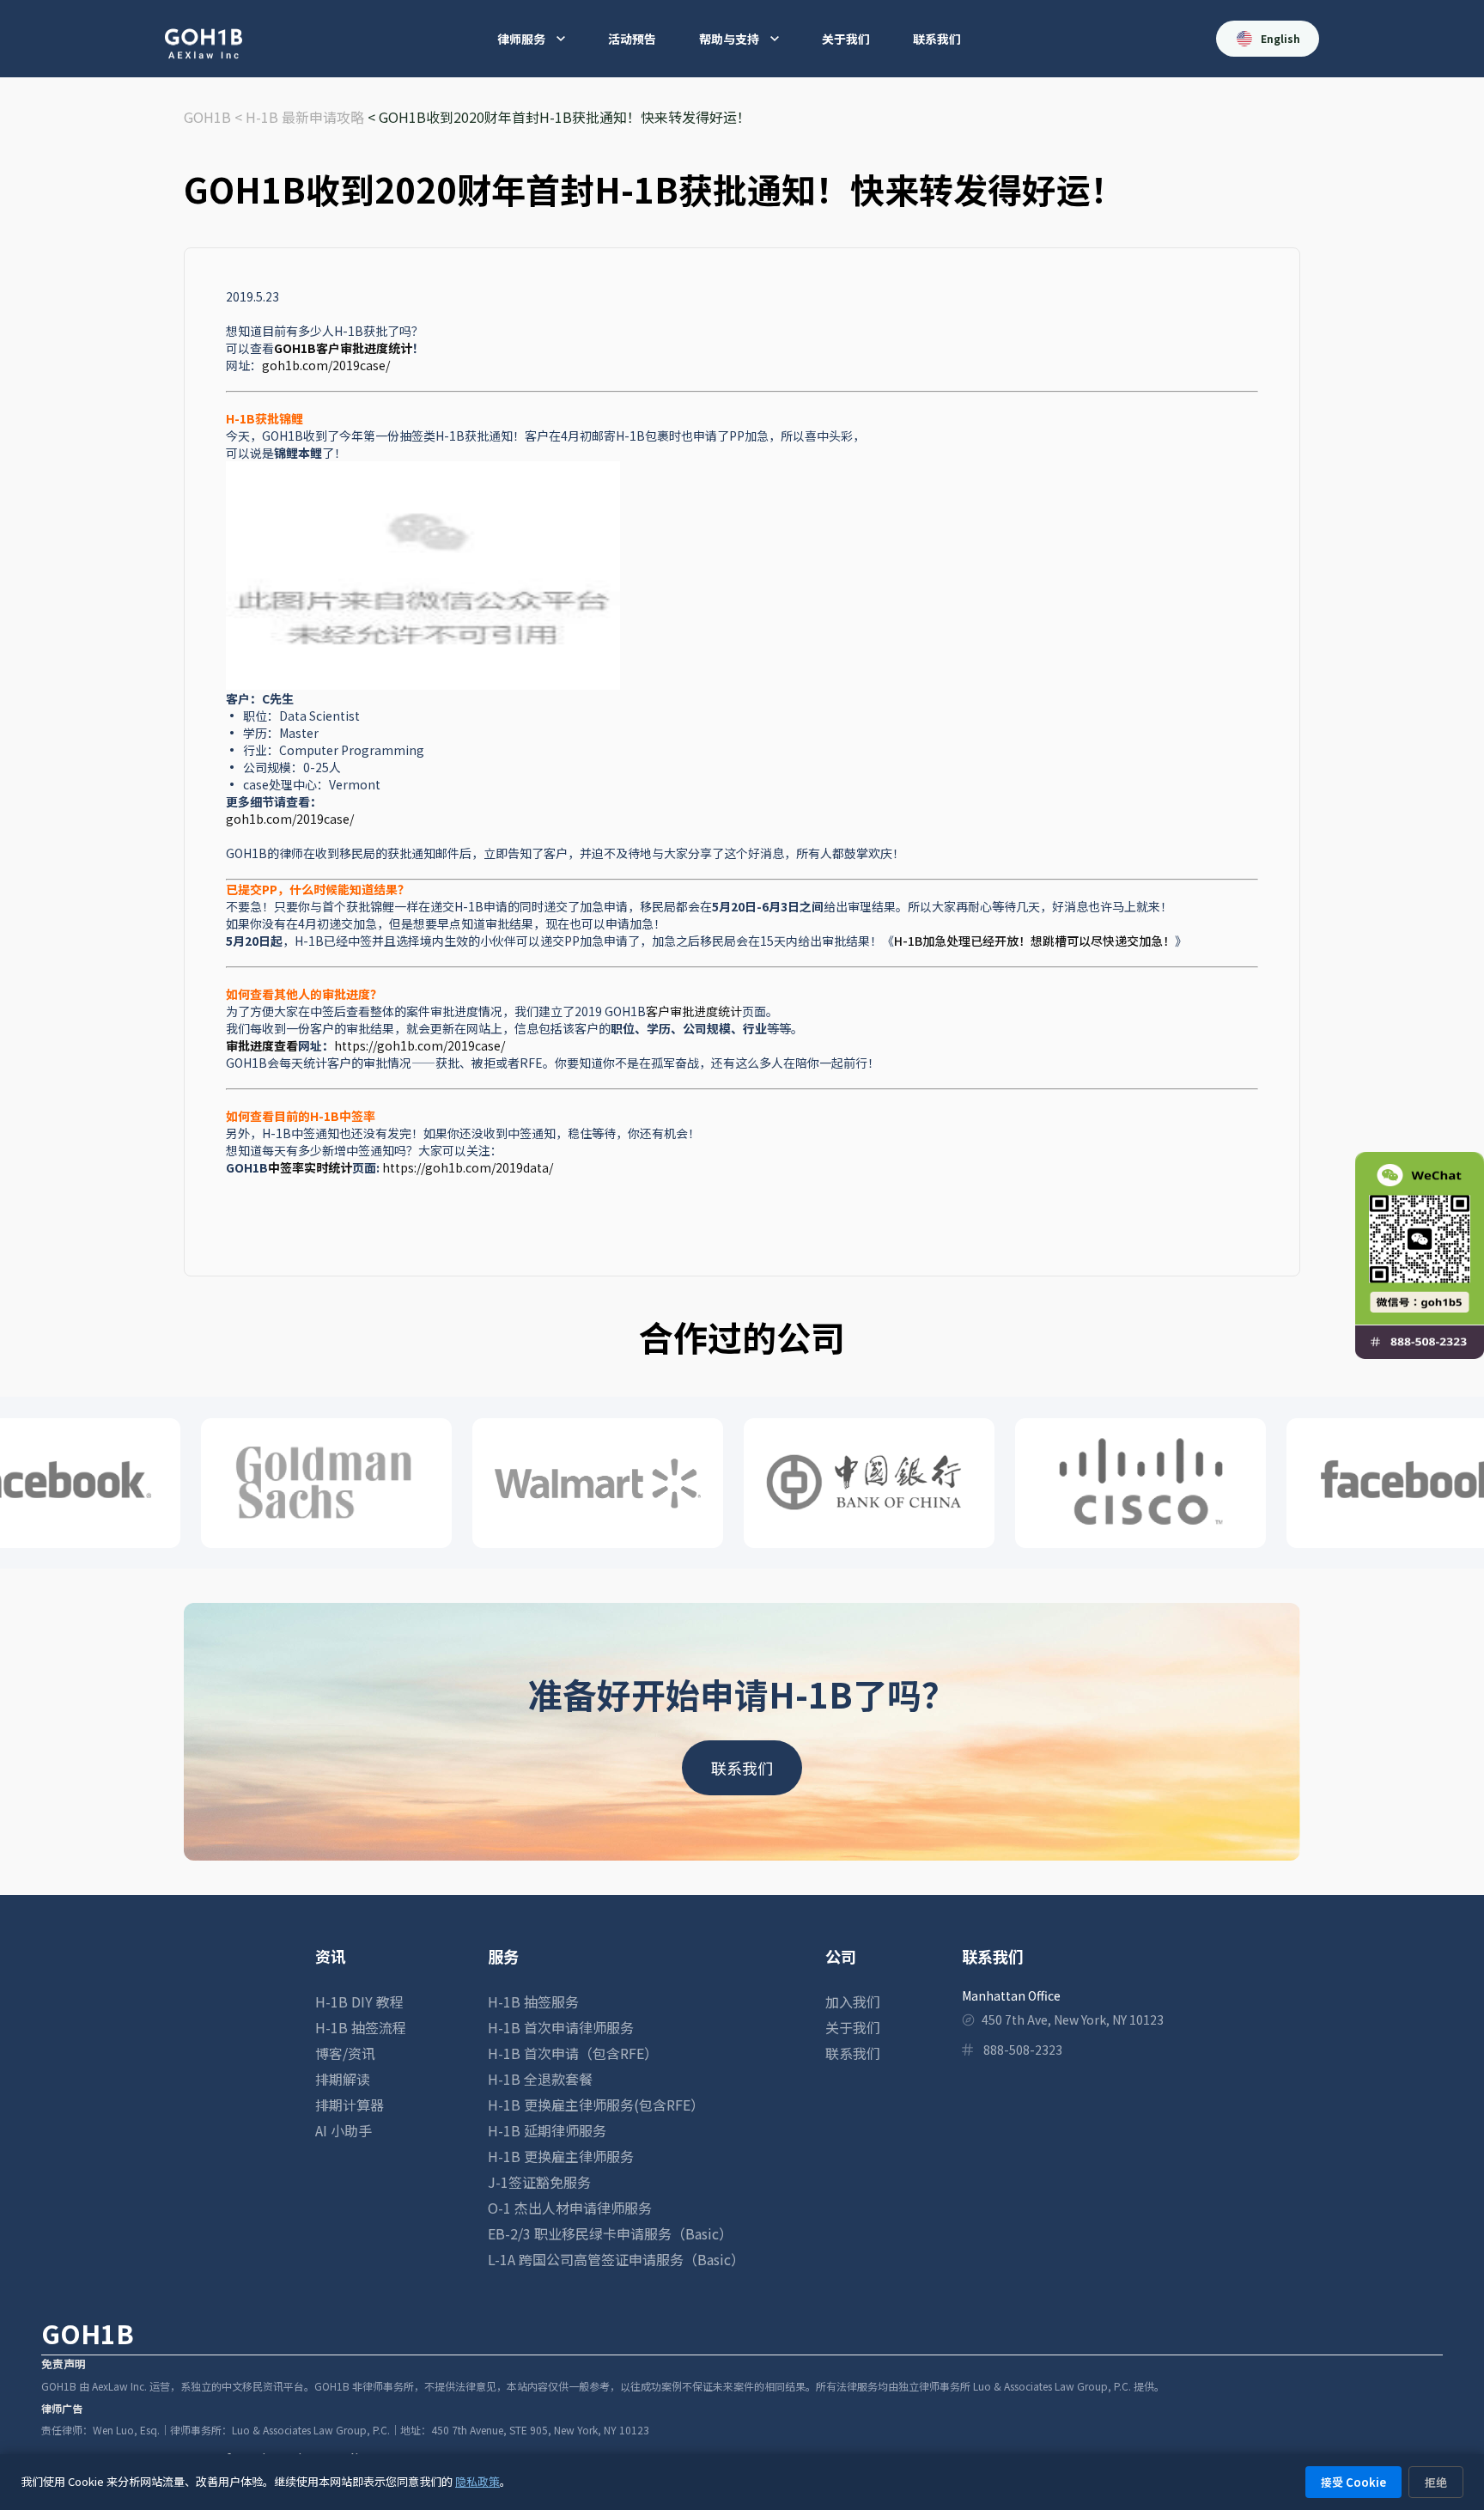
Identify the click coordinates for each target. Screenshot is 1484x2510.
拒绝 (1436, 2482)
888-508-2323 (1023, 2050)
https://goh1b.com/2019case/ (421, 1045)
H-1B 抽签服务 (533, 2001)
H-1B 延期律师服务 (547, 2130)
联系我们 (937, 39)
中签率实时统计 (310, 1167)
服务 (503, 1956)
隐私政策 (477, 2481)
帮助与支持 (729, 39)
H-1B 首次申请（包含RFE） (573, 2053)
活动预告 (632, 39)
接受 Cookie (1353, 2482)
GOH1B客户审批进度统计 (343, 348)
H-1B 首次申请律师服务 (561, 2027)
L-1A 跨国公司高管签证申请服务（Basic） (616, 2259)
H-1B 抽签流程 (361, 2027)
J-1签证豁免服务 (539, 2182)
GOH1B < (215, 117)
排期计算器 (350, 2105)
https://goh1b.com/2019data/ (468, 1167)
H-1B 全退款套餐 (540, 2079)
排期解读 (343, 2079)
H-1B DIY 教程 (359, 2001)
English (1280, 38)
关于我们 (846, 39)
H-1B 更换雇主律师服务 (561, 2156)
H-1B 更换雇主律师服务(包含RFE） (596, 2105)
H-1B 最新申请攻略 (305, 117)
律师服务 (521, 39)
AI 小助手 (344, 2130)
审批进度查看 (262, 1045)
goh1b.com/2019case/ (326, 365)
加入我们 (853, 2001)
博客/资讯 (345, 2053)
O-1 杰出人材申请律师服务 (570, 2208)
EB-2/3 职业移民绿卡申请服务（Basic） (610, 2233)
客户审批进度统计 (694, 1011)
